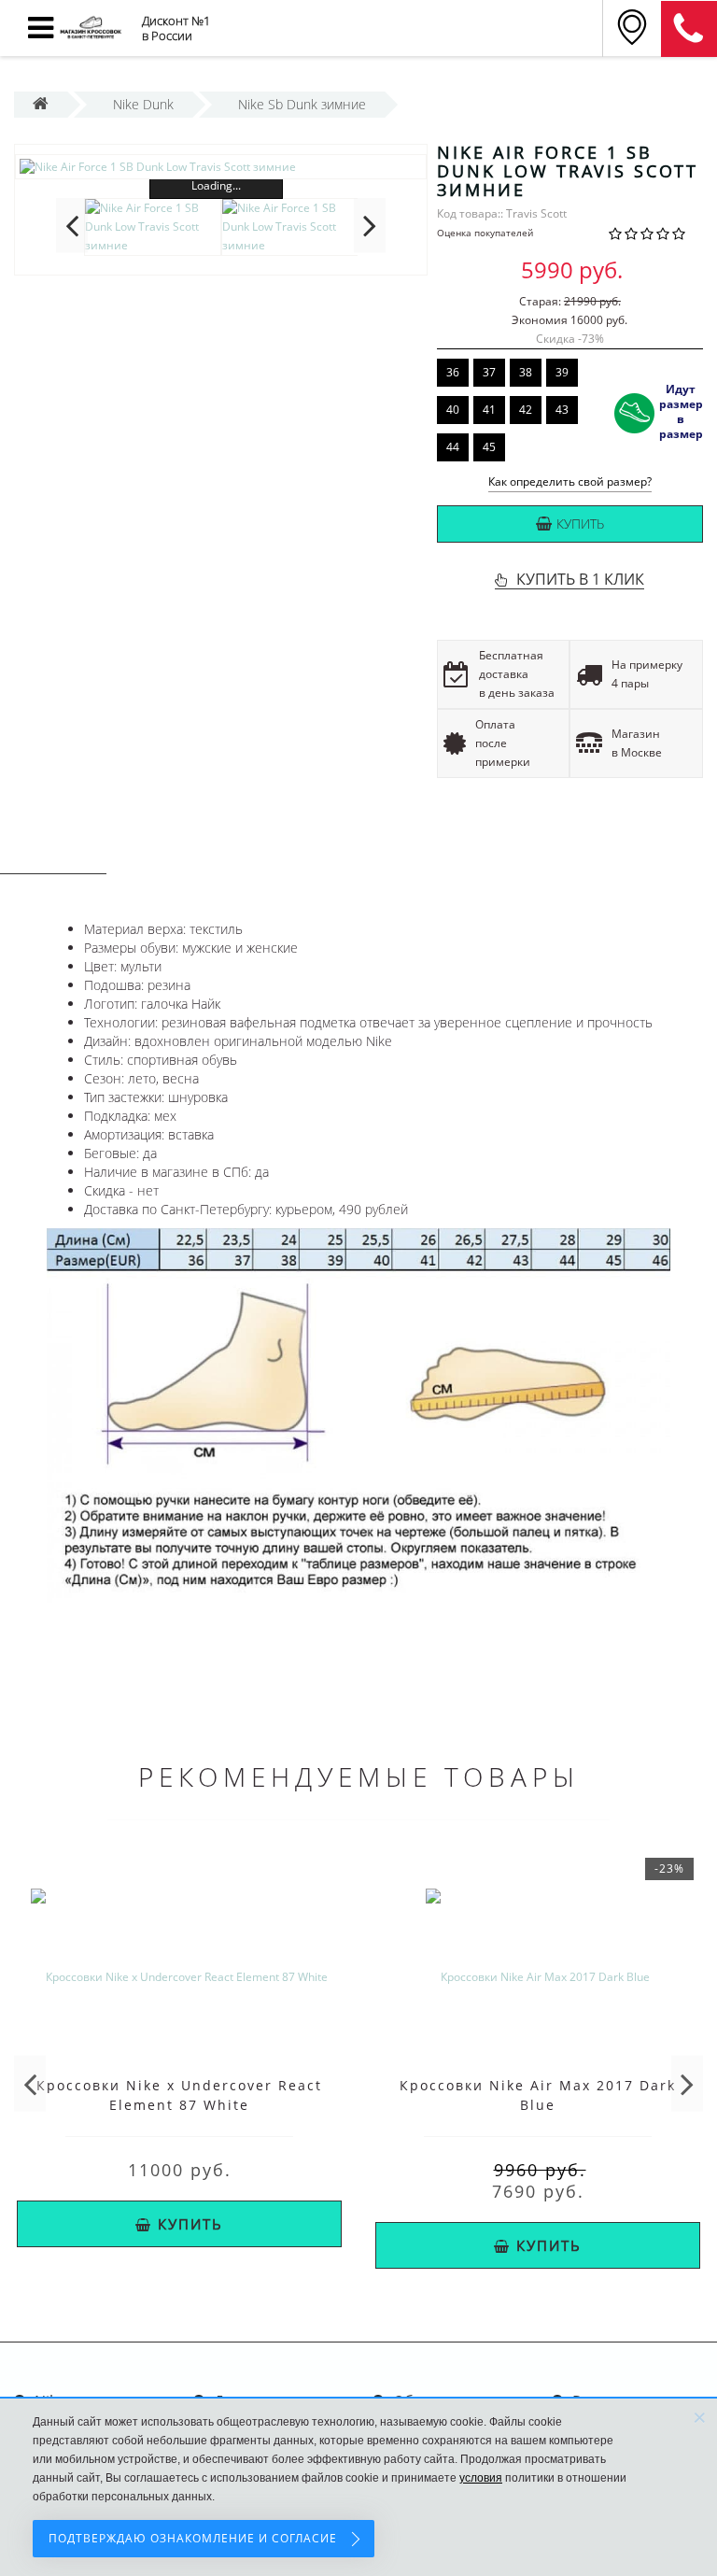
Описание (53, 856)
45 (489, 447)
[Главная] (41, 104)
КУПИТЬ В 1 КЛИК (580, 579)
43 (562, 410)
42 (526, 410)
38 (526, 372)
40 (453, 410)
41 (489, 410)
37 (489, 372)
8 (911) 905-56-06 (689, 29)
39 (562, 372)
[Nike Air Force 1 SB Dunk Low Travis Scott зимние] (221, 167)
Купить (580, 524)
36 (453, 372)
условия (481, 2478)
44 (453, 447)
